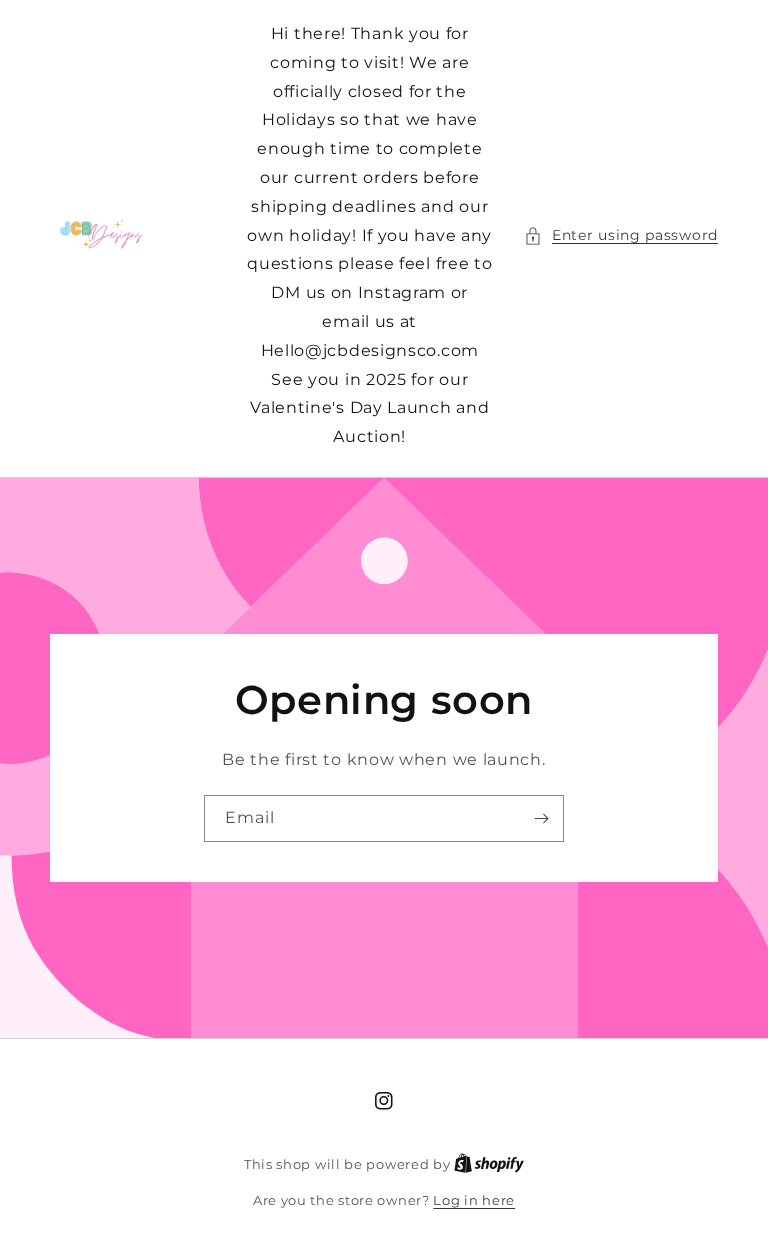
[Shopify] (489, 1164)
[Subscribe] (541, 818)
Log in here (474, 1200)
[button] (621, 235)
